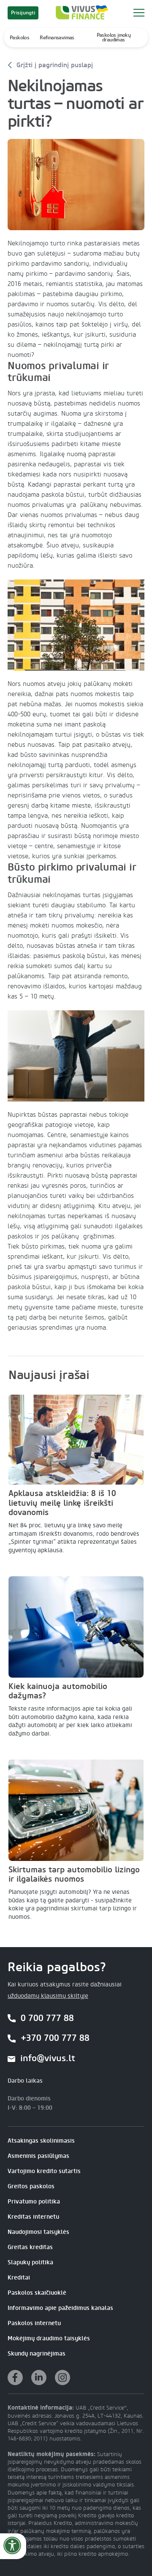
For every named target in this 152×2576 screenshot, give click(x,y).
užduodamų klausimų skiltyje (48, 1996)
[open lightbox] (76, 184)
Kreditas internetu (33, 2217)
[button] (139, 13)
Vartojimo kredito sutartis (44, 2171)
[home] (80, 13)
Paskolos (19, 38)
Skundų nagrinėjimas (37, 2354)
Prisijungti (23, 13)
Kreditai (19, 2278)
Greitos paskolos (31, 2186)
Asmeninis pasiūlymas (38, 2156)
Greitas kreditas (30, 2247)
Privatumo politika (34, 2202)
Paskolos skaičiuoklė (37, 2293)
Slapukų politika (30, 2262)
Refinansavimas (57, 38)
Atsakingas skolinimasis (41, 2141)
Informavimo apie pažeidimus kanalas (60, 2308)
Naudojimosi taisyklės (38, 2232)
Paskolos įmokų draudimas (114, 37)
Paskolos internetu (34, 2323)
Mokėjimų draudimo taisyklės (49, 2338)
